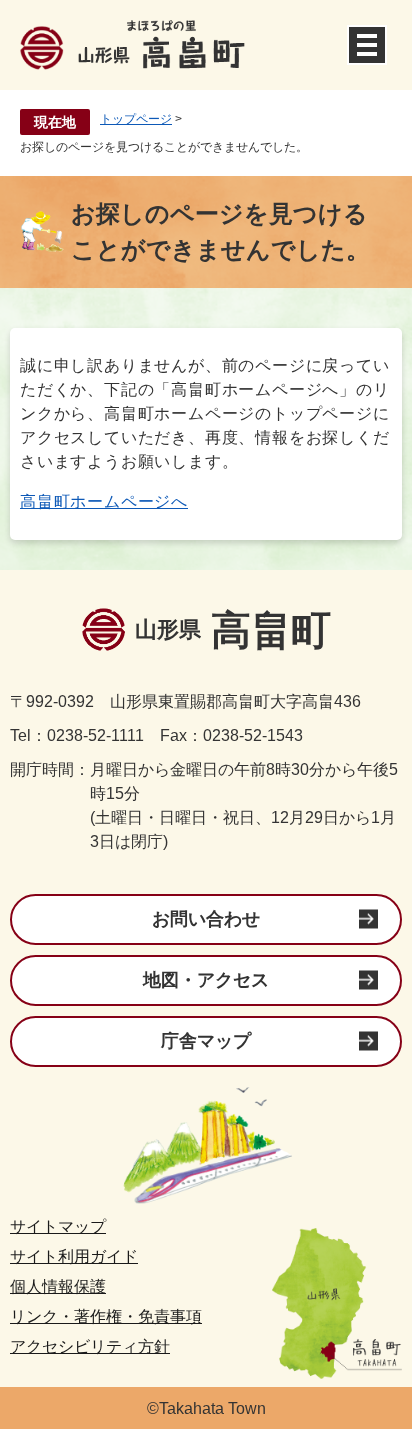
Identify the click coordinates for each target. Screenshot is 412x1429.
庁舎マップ (206, 1041)
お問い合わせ (206, 919)
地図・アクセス (206, 980)
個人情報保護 (58, 1286)
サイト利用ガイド (74, 1256)
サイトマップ (58, 1226)
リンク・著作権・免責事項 (106, 1316)
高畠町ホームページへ (104, 501)
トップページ (136, 119)
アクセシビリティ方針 (90, 1346)
